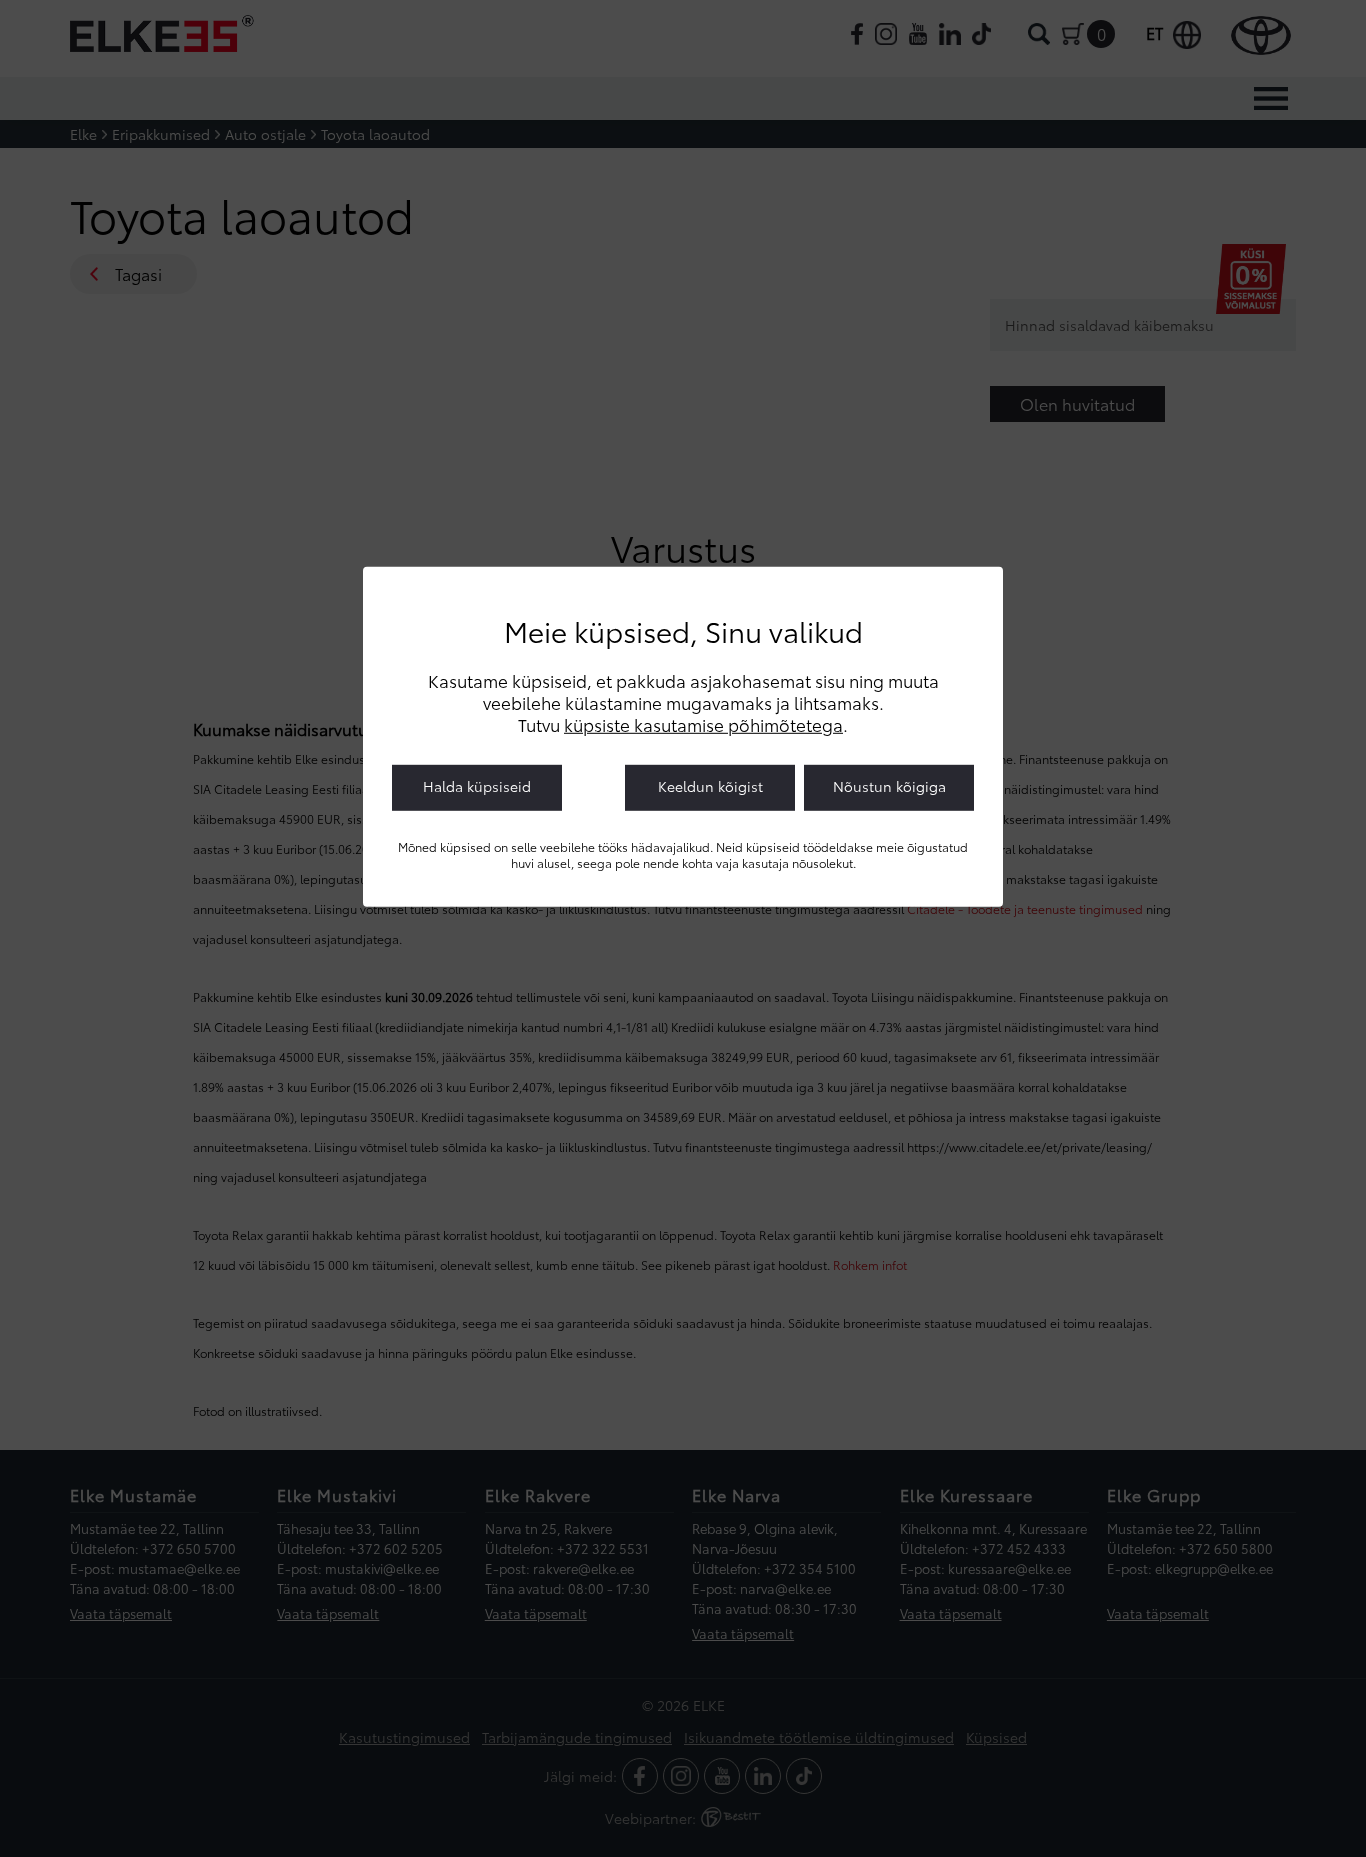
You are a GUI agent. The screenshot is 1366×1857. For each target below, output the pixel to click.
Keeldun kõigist (710, 786)
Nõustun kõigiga (889, 786)
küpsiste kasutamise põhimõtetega (703, 724)
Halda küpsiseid (477, 786)
